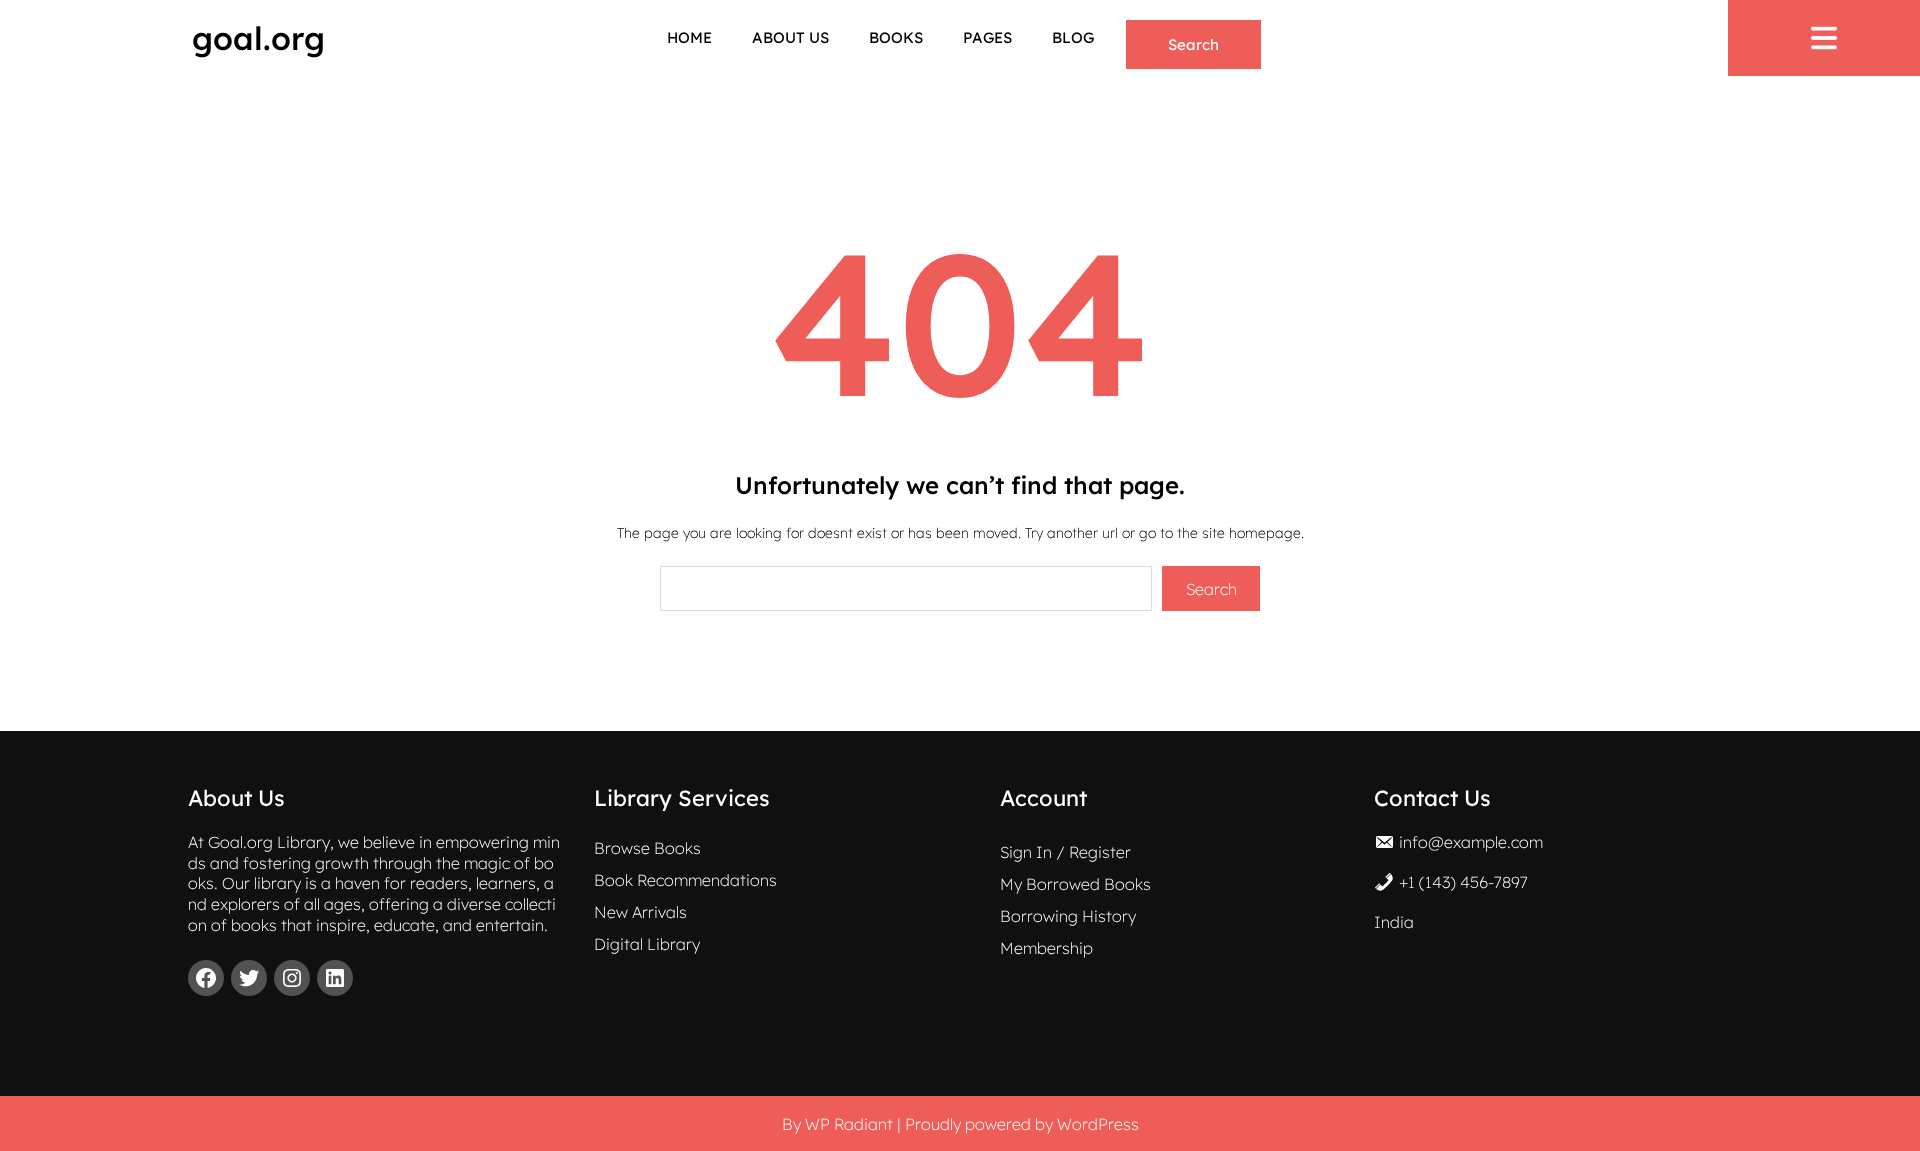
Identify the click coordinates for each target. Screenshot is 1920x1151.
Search (1193, 44)
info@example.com (1471, 842)
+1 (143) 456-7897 (1463, 882)
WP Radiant (849, 1124)
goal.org (258, 38)
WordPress (1098, 1124)
